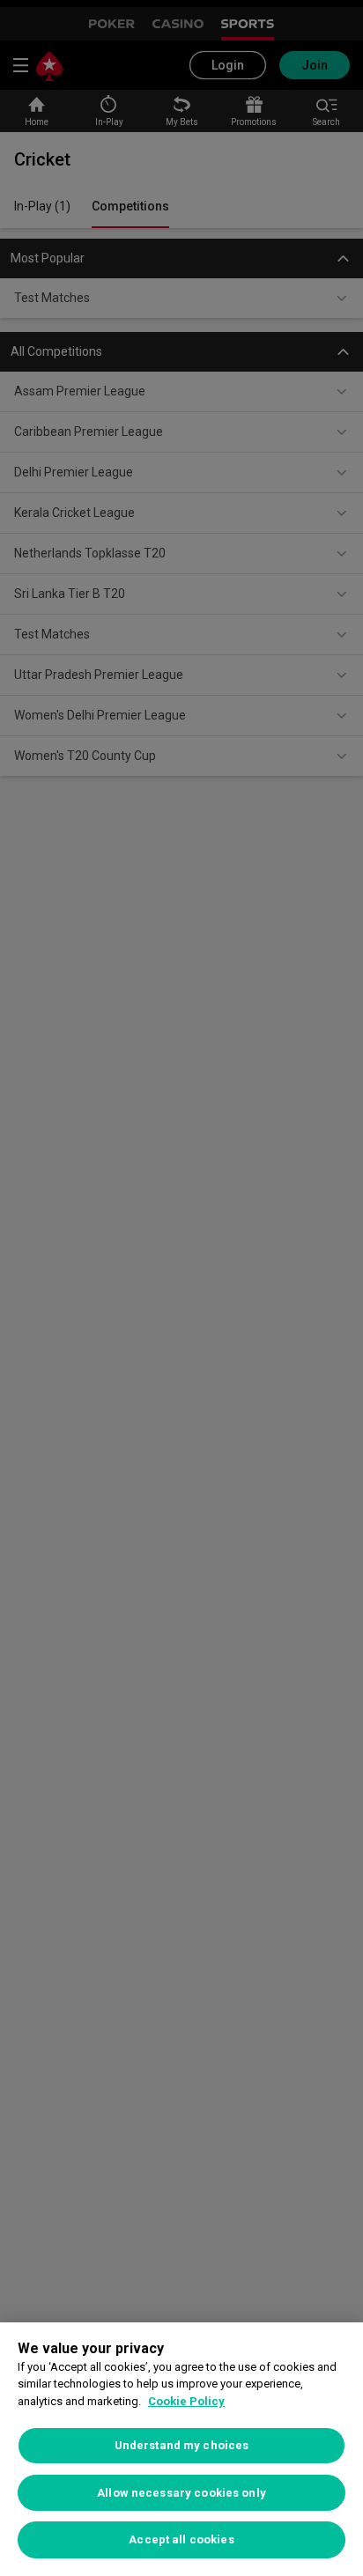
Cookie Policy (186, 2401)
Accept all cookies (181, 2539)
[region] (181, 2449)
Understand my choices (182, 2445)
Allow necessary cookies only (181, 2493)
